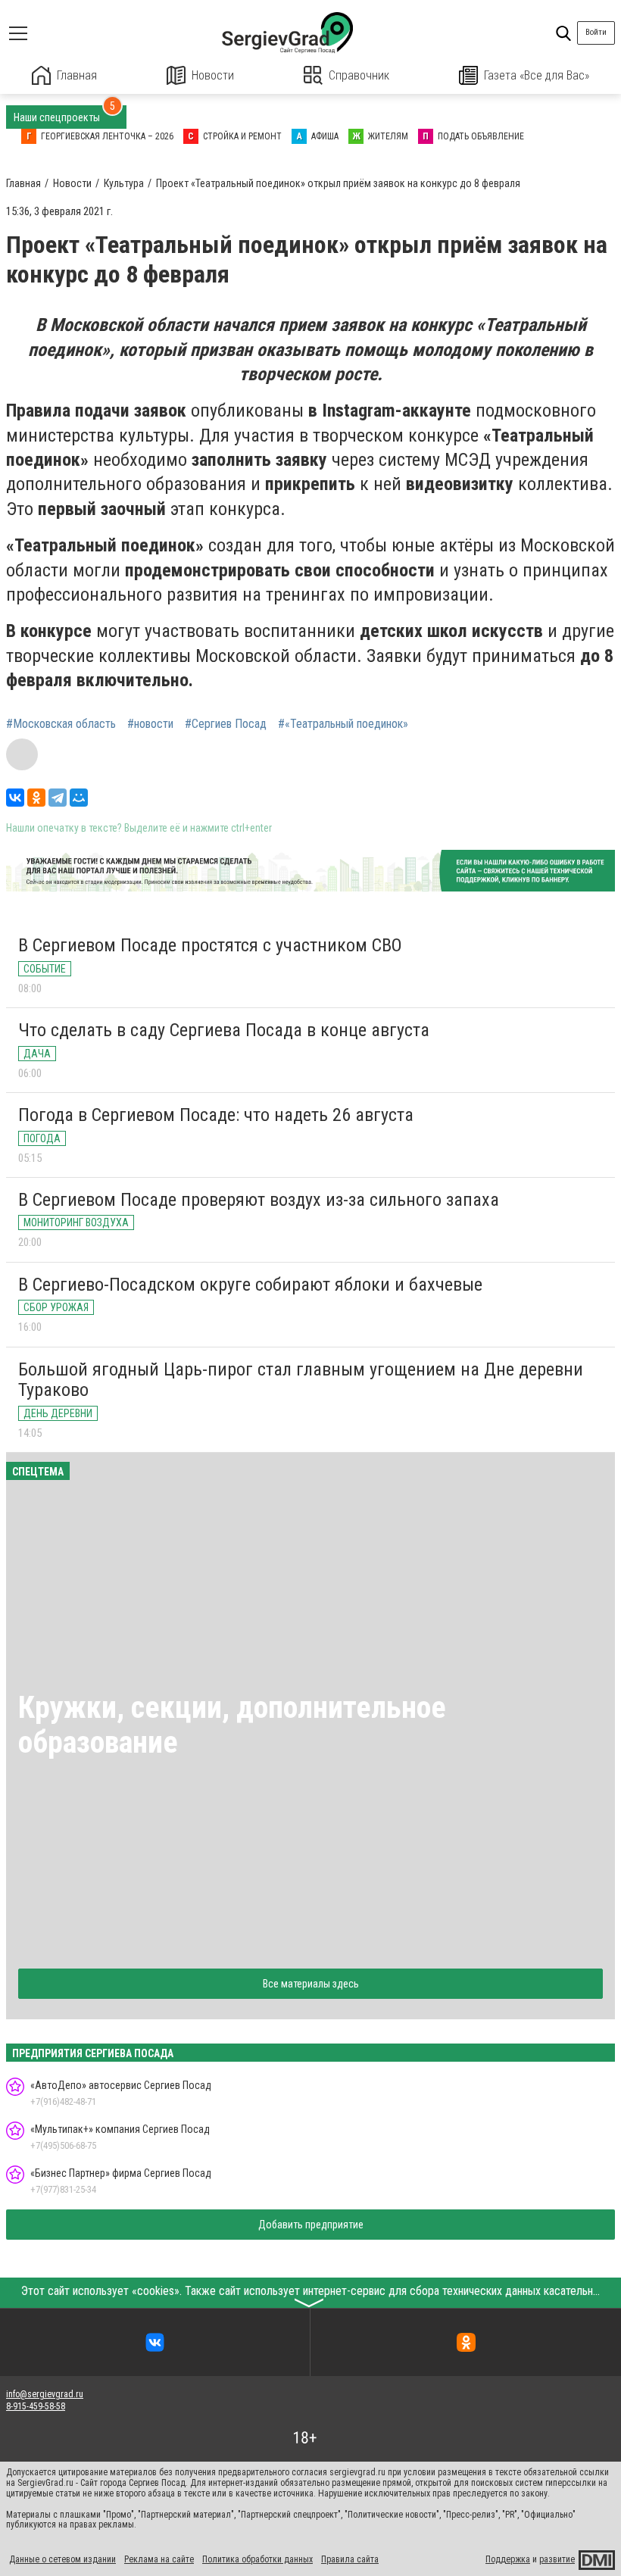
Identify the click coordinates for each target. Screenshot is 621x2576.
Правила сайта (350, 2559)
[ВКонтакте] (15, 798)
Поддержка (508, 2559)
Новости (213, 75)
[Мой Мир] (79, 798)
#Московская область (61, 724)
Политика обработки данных (257, 2559)
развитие (557, 2559)
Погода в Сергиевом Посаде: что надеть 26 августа (216, 1115)
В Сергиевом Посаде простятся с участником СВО (210, 945)
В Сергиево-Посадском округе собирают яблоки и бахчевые (250, 1285)
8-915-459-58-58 (36, 2406)
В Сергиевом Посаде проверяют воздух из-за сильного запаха (259, 1200)
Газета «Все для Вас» (537, 75)
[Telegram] (58, 798)
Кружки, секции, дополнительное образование (232, 1725)
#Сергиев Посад (226, 724)
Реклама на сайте (159, 2559)
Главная (77, 75)
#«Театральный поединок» (343, 724)
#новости (150, 724)
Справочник (359, 75)
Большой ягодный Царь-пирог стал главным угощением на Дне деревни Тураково (301, 1380)
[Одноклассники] (36, 798)
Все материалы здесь (311, 1984)
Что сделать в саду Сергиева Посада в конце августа (224, 1030)
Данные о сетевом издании (62, 2559)
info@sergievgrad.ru (45, 2394)
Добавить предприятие (311, 2225)
